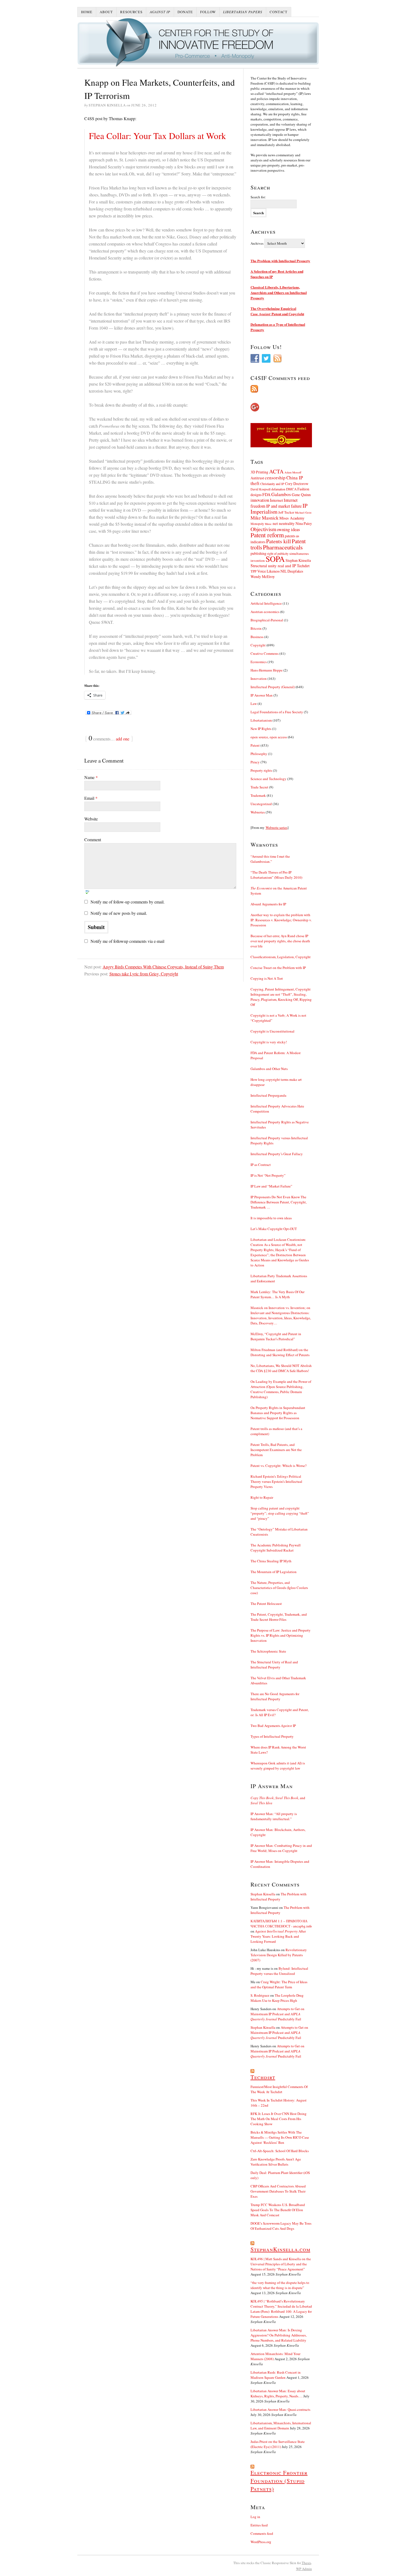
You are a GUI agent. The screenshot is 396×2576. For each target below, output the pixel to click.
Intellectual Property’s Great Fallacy (277, 1154)
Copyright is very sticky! (269, 1042)
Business (257, 637)
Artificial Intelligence (266, 603)
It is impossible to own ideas (271, 1218)
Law (254, 704)
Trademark (258, 795)
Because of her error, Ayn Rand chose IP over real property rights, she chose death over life (280, 941)
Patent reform (267, 535)
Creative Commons (265, 653)
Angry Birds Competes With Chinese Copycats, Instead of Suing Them (163, 967)
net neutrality (284, 523)
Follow (208, 12)
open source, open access (269, 737)
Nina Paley (304, 523)
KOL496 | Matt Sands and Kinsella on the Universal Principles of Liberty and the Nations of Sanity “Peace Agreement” (281, 2264)
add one (123, 739)
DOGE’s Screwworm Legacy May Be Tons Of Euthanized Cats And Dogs (281, 2226)
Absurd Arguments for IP (268, 904)
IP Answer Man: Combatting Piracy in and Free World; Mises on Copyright (281, 1848)
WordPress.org (261, 2542)
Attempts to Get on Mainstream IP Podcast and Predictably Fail (277, 2014)
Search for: (258, 197)
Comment (93, 839)
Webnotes (258, 812)
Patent (255, 745)
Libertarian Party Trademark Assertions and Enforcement (279, 1278)
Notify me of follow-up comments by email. (128, 902)
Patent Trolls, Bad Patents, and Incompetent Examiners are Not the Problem (276, 1450)
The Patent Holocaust (266, 1604)
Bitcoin (256, 628)
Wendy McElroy (263, 577)
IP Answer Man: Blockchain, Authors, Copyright (278, 1832)
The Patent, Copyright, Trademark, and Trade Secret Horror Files (279, 1617)
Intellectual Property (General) (273, 687)
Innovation (259, 678)
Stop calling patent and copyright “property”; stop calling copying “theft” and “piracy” (280, 1513)
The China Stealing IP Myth (271, 1561)
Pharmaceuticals (283, 547)
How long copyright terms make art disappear (276, 1082)
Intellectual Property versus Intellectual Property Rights (279, 1140)
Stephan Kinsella (298, 560)
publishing (258, 553)
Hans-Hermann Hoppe (267, 670)
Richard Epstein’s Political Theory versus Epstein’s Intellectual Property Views (276, 1481)
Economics (259, 662)
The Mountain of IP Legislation (274, 1572)
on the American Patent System (279, 891)
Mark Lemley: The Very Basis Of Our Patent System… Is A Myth (277, 1294)
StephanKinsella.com (280, 2249)
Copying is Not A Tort (267, 978)
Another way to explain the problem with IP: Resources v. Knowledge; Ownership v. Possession (281, 920)
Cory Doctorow (297, 484)
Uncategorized (261, 804)
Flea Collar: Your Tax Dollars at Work (157, 136)
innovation (260, 500)
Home (87, 12)
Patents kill (279, 541)
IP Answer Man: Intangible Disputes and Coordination (280, 1864)
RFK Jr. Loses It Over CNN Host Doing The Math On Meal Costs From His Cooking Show (279, 2119)
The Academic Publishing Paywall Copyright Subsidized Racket (276, 1548)
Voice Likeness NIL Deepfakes (280, 571)
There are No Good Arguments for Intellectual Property (275, 1696)
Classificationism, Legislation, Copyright (281, 957)
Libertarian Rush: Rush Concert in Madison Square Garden (276, 2375)
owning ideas (288, 529)
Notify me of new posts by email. (119, 913)
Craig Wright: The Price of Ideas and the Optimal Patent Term (279, 1984)
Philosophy (259, 754)
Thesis (306, 2563)
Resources (131, 12)
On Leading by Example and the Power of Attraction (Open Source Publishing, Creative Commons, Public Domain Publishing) (281, 1389)
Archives (257, 243)
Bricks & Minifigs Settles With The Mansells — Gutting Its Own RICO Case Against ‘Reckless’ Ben (280, 2137)
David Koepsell (260, 489)
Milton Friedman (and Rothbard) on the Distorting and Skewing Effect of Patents (280, 1352)
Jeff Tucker (286, 512)
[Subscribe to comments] (281, 389)
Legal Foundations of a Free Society (277, 712)
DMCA (291, 489)
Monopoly (257, 524)
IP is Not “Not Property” (268, 1175)
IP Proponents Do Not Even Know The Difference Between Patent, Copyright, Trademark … (279, 1202)
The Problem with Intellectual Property (280, 261)
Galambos (281, 494)
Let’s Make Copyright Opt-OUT (274, 1229)
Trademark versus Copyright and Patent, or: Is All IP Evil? (280, 1712)
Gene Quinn (301, 495)
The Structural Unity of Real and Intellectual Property (274, 1665)
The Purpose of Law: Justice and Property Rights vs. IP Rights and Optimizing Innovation (281, 1635)
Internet (276, 500)
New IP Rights (261, 729)
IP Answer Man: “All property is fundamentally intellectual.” (274, 1816)
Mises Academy (292, 518)
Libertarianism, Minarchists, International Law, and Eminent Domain (281, 2426)
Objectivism (263, 529)
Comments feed (262, 2533)
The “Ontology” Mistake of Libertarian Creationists (279, 1532)
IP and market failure (284, 506)
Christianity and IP (272, 484)
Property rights (261, 770)
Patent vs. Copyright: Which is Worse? (279, 1466)
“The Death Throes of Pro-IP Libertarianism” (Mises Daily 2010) (276, 875)
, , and (278, 1800)
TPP (253, 571)
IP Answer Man (262, 695)
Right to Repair (262, 1497)
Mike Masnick (265, 518)
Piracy (255, 762)
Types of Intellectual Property (272, 1736)
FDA (266, 494)
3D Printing (259, 472)
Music (268, 524)
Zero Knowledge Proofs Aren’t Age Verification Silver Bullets (276, 2162)
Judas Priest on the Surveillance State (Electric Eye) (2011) (278, 2444)
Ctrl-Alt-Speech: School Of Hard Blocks (280, 2151)
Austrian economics (265, 612)
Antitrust (257, 478)
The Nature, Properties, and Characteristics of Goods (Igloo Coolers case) (279, 1588)
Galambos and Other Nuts (269, 1069)
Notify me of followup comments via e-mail (127, 941)
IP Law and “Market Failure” (271, 1186)
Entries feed (259, 2525)
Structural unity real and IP (273, 566)
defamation (278, 489)
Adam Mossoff (293, 472)
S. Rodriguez (260, 1995)
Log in (255, 2517)
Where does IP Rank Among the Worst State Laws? (278, 1750)
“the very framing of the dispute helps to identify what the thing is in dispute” (280, 2285)
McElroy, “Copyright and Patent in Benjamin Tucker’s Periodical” (276, 1336)
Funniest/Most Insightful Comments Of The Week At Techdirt (279, 2089)
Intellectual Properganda (268, 1095)
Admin (304, 2569)
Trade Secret (259, 787)
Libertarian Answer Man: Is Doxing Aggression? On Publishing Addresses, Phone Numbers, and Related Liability (279, 2335)
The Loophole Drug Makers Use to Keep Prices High (277, 1998)
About (106, 12)
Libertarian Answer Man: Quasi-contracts (280, 2409)
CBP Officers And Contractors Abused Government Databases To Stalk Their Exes (278, 2191)
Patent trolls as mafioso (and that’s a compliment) (276, 1431)
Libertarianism (261, 720)
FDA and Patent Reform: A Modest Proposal (276, 1055)
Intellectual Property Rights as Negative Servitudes (280, 1125)
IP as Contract (261, 1165)
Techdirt (303, 566)
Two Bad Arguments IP (273, 1726)
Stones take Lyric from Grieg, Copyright (144, 974)
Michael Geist (303, 513)
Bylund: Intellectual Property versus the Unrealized (279, 1971)
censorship (275, 478)
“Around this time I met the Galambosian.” (270, 859)
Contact (279, 12)
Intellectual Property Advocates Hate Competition (277, 1109)
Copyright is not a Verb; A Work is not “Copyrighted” (278, 1018)
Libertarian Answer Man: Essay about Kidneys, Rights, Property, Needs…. (278, 2393)
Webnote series (277, 827)
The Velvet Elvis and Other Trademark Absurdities (278, 1680)
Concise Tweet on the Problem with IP (278, 968)
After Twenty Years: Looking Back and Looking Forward (278, 1936)
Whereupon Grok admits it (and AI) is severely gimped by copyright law (278, 1766)
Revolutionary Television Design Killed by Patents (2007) (279, 1955)
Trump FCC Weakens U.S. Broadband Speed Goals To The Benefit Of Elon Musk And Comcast (278, 2210)
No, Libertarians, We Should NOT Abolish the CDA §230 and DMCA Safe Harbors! (281, 1368)
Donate (185, 12)
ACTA (276, 471)
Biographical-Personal (267, 620)
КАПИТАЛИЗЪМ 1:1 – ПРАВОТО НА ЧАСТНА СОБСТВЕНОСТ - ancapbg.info (281, 1924)
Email (91, 798)
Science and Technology (268, 779)
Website (91, 819)
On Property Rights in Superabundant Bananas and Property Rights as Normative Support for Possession (278, 1413)
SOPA (275, 559)
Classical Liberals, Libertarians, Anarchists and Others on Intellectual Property (279, 292)
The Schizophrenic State (268, 1651)
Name (91, 777)
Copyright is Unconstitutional (272, 1031)
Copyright (258, 645)
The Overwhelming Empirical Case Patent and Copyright (277, 311)
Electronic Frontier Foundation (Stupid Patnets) (279, 2481)
